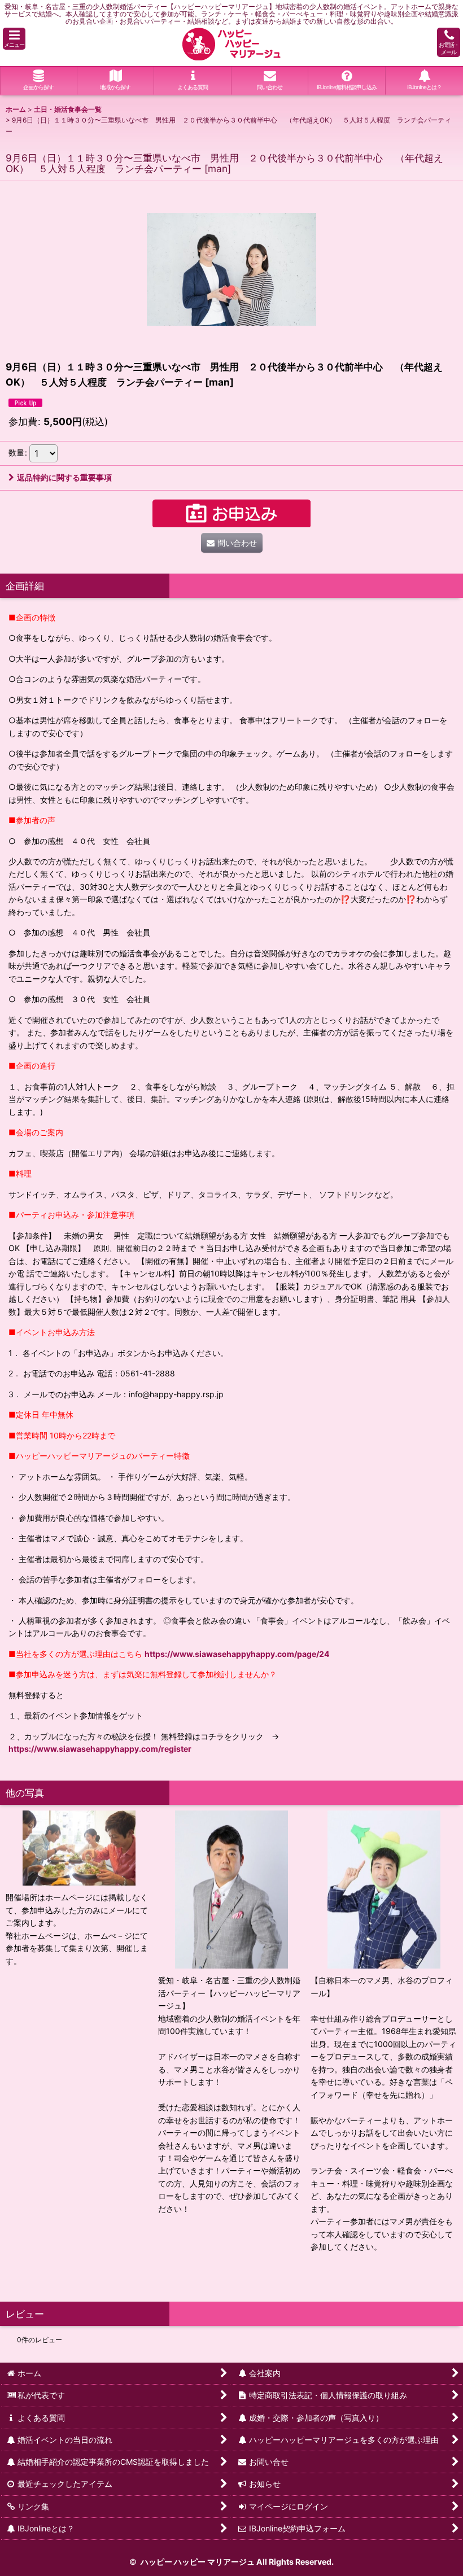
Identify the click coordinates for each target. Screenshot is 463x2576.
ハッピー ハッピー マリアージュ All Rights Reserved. (236, 2562)
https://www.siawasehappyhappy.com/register (100, 1749)
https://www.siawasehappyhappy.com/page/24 (237, 1654)
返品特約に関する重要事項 (64, 477)
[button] (14, 39)
